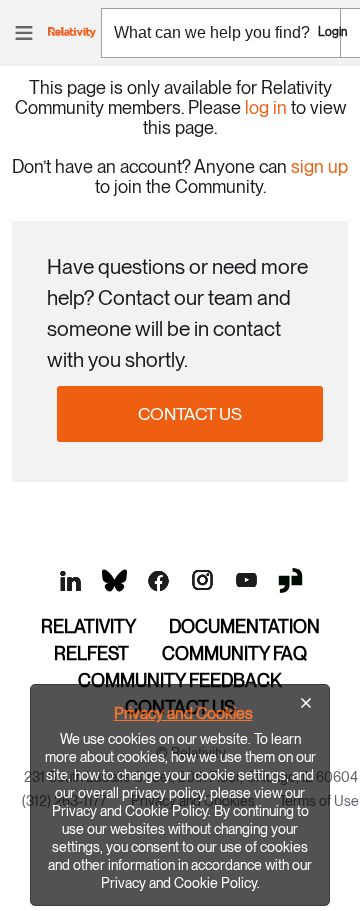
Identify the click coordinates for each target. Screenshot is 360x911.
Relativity (88, 626)
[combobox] (221, 33)
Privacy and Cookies (183, 713)
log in (266, 107)
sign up (319, 166)
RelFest (91, 653)
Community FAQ (234, 653)
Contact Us (190, 413)
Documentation (244, 626)
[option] (180, 795)
